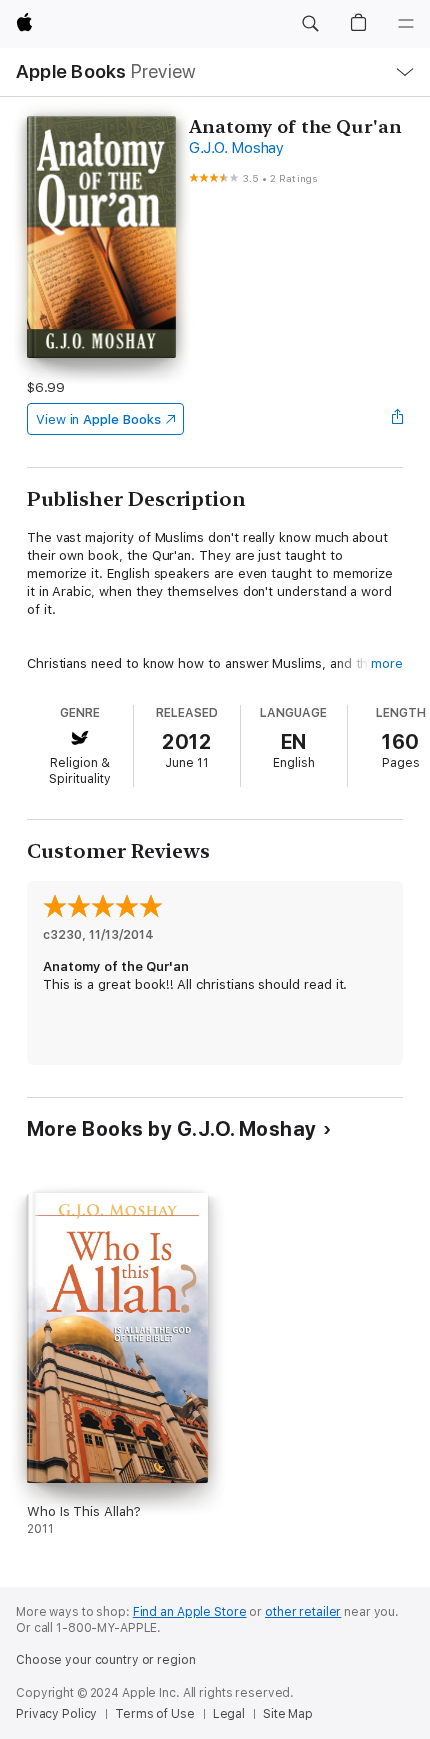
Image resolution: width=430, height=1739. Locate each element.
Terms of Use (155, 1714)
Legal (229, 1714)
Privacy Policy (56, 1714)
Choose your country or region (106, 1660)
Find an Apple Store (190, 1612)
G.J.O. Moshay (236, 148)
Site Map (288, 1714)
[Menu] (406, 24)
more (387, 663)
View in (98, 419)
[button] (310, 24)
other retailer (303, 1612)
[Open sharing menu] (397, 419)
